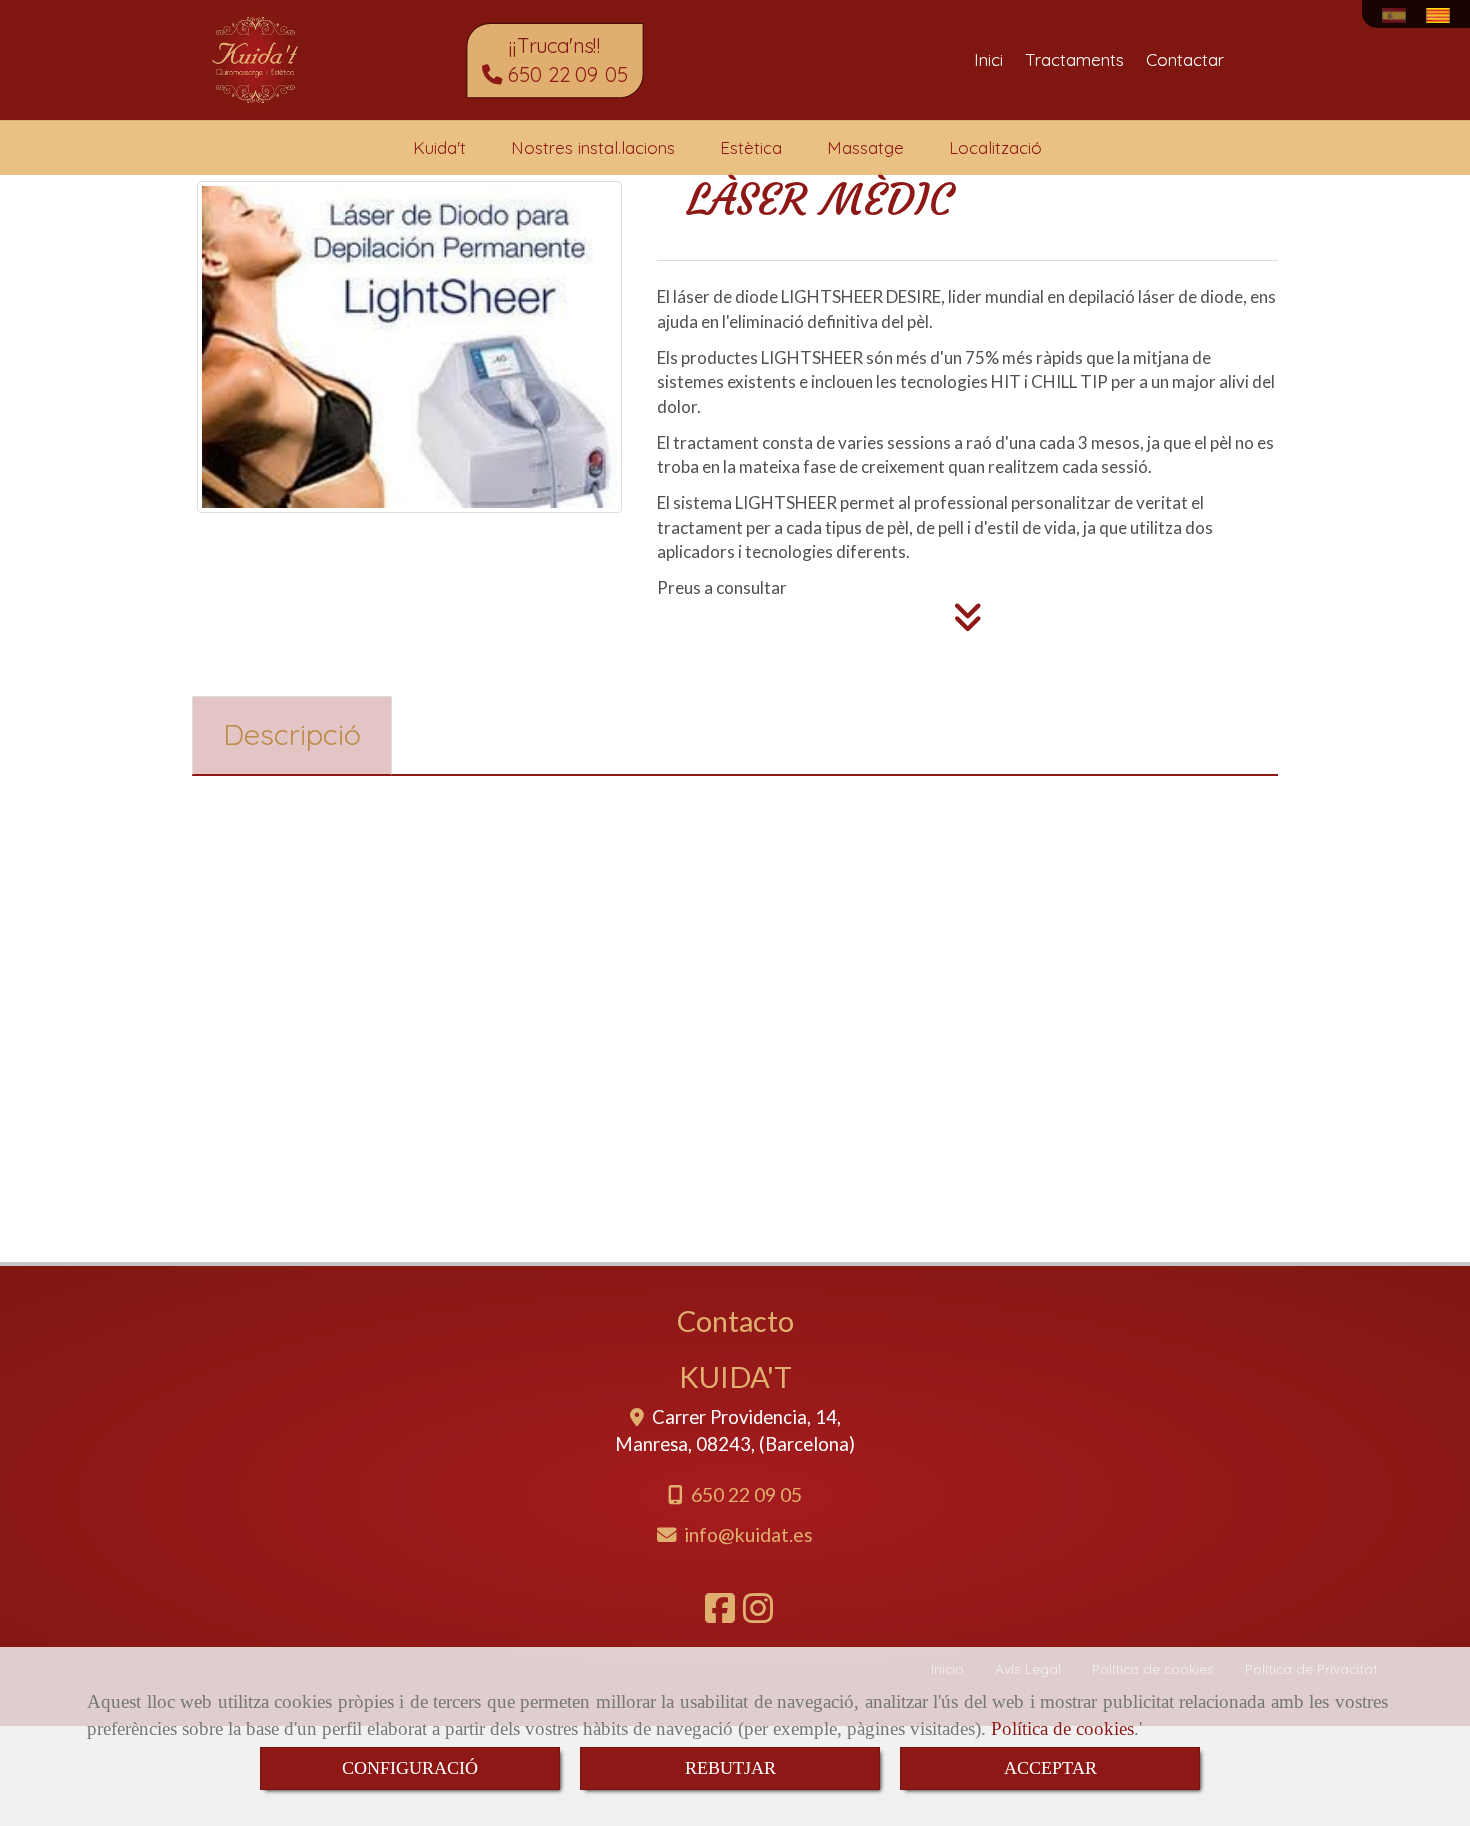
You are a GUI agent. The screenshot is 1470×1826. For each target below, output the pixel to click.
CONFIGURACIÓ (410, 1768)
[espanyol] (1399, 15)
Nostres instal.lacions (593, 147)
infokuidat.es (748, 1534)
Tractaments (1074, 59)
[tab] (292, 735)
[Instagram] (758, 1614)
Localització (995, 147)
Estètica (751, 147)
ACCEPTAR (1050, 1768)
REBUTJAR (730, 1768)
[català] (1443, 15)
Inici (988, 59)
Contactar (1185, 59)
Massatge (865, 147)
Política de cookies (1062, 1728)
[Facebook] (720, 1614)
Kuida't (439, 147)
